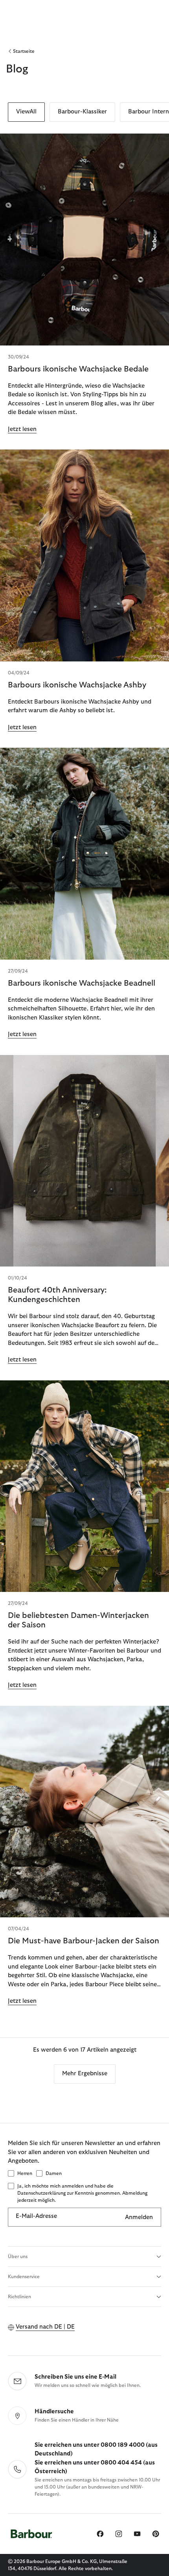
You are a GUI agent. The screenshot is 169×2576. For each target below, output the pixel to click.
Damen (54, 2173)
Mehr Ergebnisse (85, 2074)
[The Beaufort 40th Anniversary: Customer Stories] (84, 1161)
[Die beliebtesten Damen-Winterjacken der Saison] (84, 1486)
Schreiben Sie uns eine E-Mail (75, 2377)
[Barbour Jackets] (84, 1812)
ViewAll (26, 112)
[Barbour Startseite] (31, 2534)
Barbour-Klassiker (82, 112)
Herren (25, 2173)
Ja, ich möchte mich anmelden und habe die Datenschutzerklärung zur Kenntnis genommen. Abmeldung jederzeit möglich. (82, 2193)
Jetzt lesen (22, 429)
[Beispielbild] (84, 240)
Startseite (24, 51)
